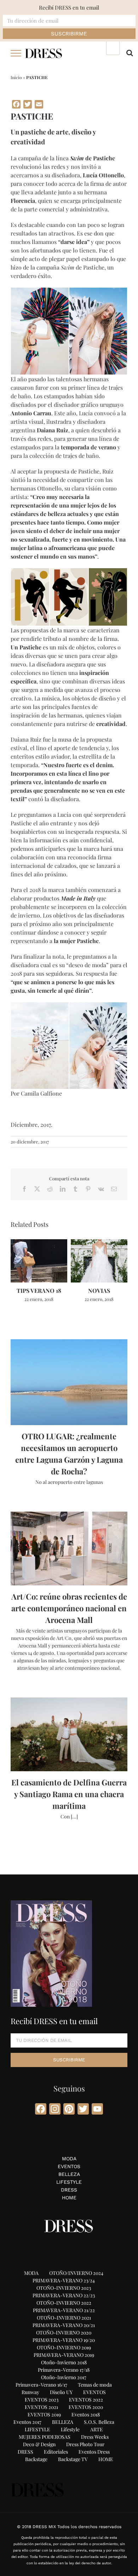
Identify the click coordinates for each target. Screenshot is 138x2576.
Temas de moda (95, 2385)
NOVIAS (99, 1290)
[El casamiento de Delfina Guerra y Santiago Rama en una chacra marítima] (69, 1734)
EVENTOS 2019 (44, 2414)
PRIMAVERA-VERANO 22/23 (64, 2295)
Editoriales (56, 2452)
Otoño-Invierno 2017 (64, 2377)
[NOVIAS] (99, 1243)
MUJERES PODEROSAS (45, 2437)
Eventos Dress (94, 2452)
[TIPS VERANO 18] (39, 1243)
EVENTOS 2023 (42, 2400)
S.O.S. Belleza (99, 2422)
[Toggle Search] (130, 53)
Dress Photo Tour (85, 2444)
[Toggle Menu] (16, 53)
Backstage (36, 2459)
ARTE (97, 2429)
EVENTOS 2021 (41, 2407)
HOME (69, 2198)
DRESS (69, 2190)
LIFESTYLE (69, 2182)
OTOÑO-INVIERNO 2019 (64, 2347)
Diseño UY (61, 2392)
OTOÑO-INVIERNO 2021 (64, 2318)
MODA (69, 2159)
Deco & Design (39, 2444)
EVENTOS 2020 (86, 2407)
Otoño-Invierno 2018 (64, 2362)
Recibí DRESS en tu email (69, 7)
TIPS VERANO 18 (39, 1290)
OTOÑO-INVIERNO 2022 (64, 2303)
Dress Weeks (95, 2437)
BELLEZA (69, 2174)
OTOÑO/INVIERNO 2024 (76, 2273)
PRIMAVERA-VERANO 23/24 (64, 2280)
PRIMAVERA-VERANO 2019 (64, 2355)
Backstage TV (73, 2459)
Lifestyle (70, 2429)
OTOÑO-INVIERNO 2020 (64, 2333)
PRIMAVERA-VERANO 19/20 (64, 2340)
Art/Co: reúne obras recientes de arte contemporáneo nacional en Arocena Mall (69, 1608)
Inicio (16, 77)
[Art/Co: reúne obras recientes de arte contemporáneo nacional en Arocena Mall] (69, 1549)
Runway (30, 2392)
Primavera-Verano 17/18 (64, 2370)
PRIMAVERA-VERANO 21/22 (64, 2310)
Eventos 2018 (86, 2414)
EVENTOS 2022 (86, 2400)
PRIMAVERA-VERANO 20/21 (64, 2325)
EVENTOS (69, 2166)
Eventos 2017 (27, 2422)
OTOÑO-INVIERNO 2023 (64, 2288)
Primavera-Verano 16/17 (41, 2385)
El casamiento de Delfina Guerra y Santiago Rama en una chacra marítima (69, 1794)
